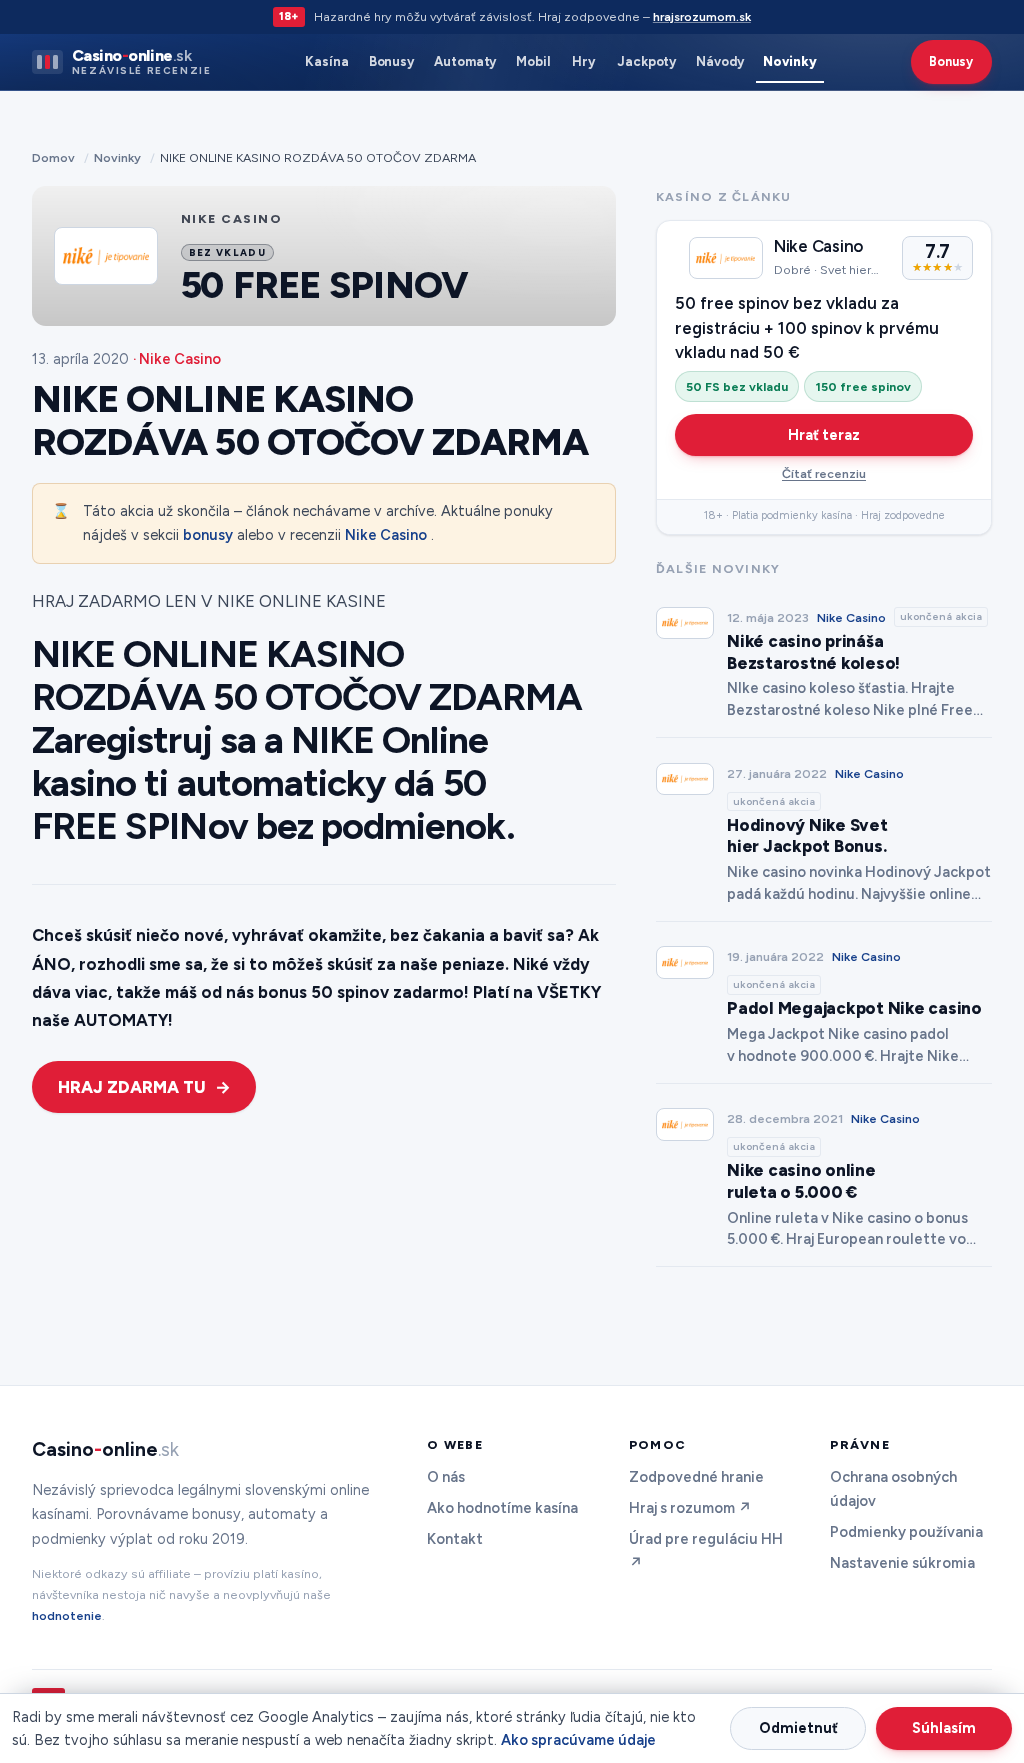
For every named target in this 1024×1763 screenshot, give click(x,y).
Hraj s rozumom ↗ (690, 1508)
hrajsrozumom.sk (702, 16)
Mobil (533, 61)
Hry (583, 61)
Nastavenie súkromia (902, 1563)
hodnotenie (67, 1615)
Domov (53, 157)
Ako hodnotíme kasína (502, 1508)
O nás (446, 1477)
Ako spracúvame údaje (578, 1740)
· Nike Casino (177, 359)
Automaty (465, 61)
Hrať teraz (824, 435)
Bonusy (392, 61)
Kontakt (455, 1539)
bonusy (208, 535)
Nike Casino (386, 535)
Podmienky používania (906, 1532)
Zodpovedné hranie (696, 1477)
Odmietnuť (798, 1728)
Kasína (327, 61)
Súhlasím (944, 1728)
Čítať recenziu (824, 473)
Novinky (790, 61)
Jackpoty (646, 61)
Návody (720, 61)
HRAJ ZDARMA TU (132, 1087)
